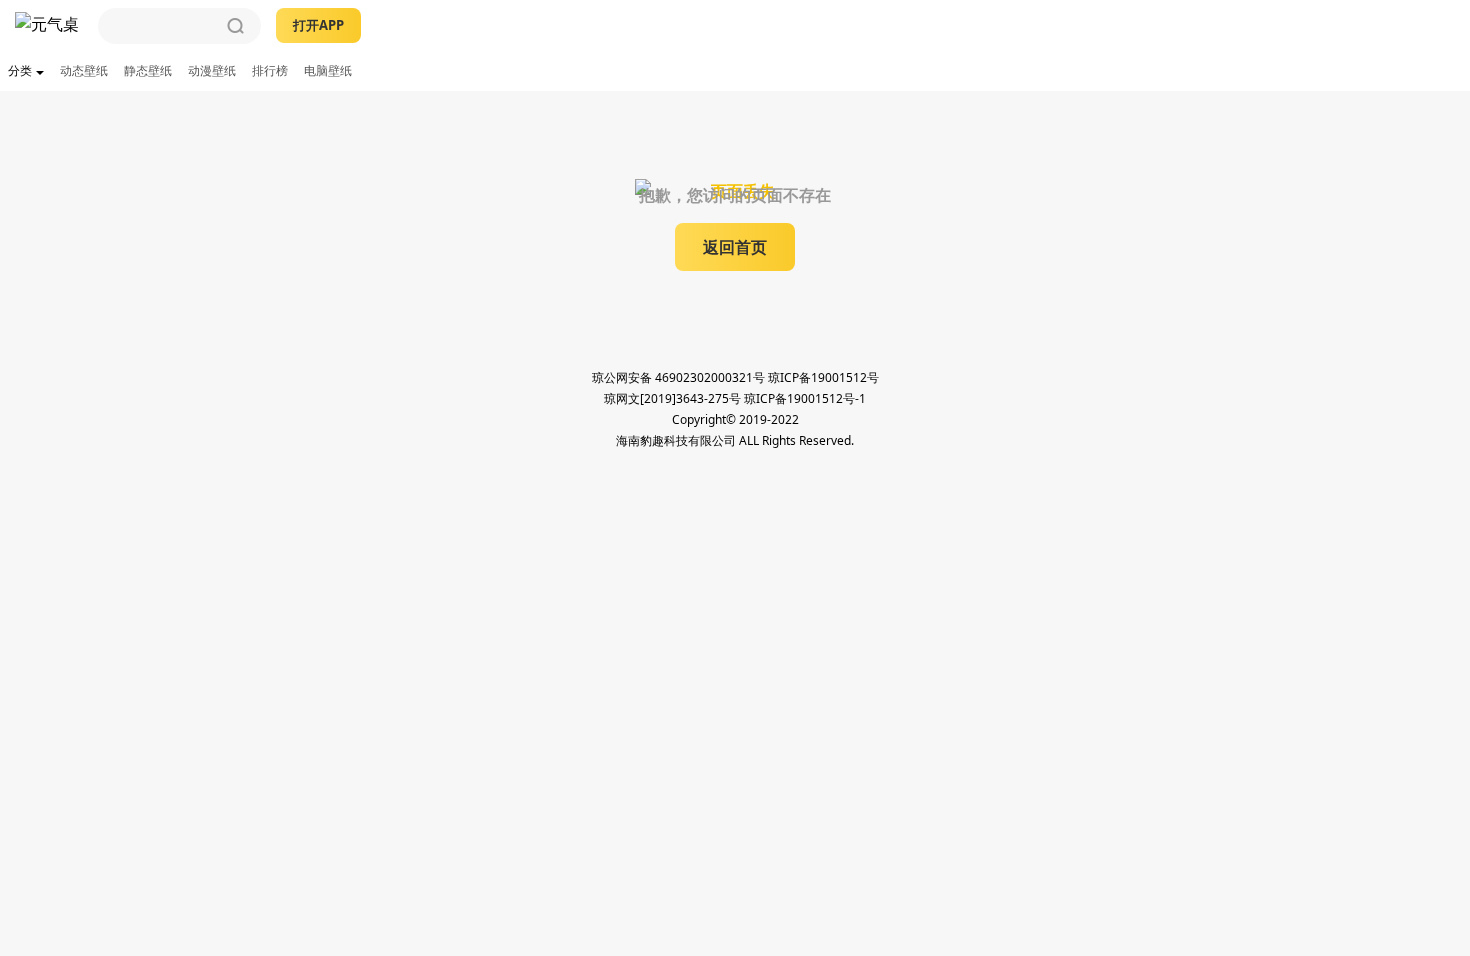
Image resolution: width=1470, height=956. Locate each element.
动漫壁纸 (212, 70)
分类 (20, 70)
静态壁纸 (148, 70)
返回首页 (735, 247)
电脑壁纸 (328, 70)
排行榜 (270, 70)
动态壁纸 (84, 70)
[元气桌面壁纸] (49, 26)
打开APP (318, 25)
